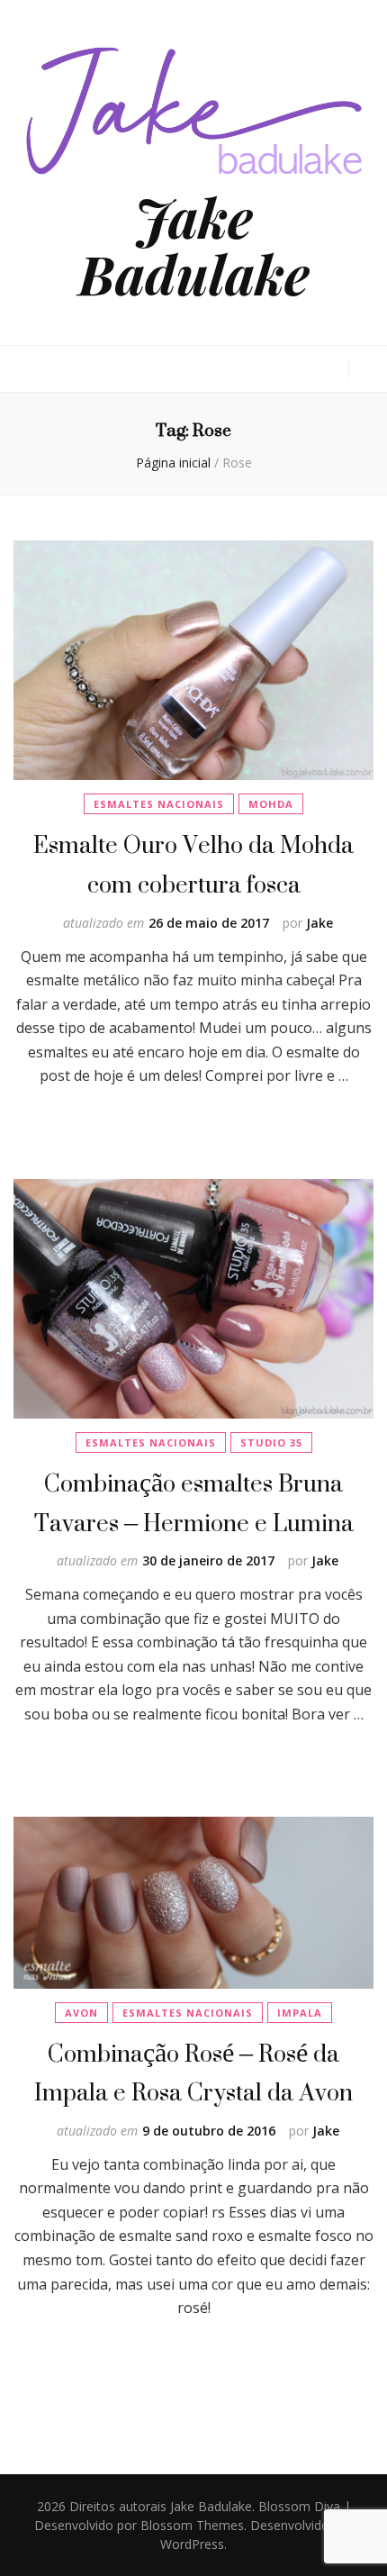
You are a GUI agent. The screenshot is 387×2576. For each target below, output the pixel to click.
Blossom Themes (192, 2525)
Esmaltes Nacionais (159, 804)
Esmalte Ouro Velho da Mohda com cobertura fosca (193, 864)
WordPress (192, 2544)
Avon (81, 2013)
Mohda (271, 804)
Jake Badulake (194, 245)
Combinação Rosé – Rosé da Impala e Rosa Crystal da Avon (193, 2073)
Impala (300, 2013)
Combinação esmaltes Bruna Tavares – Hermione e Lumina (194, 1503)
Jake (319, 923)
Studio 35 (271, 1442)
